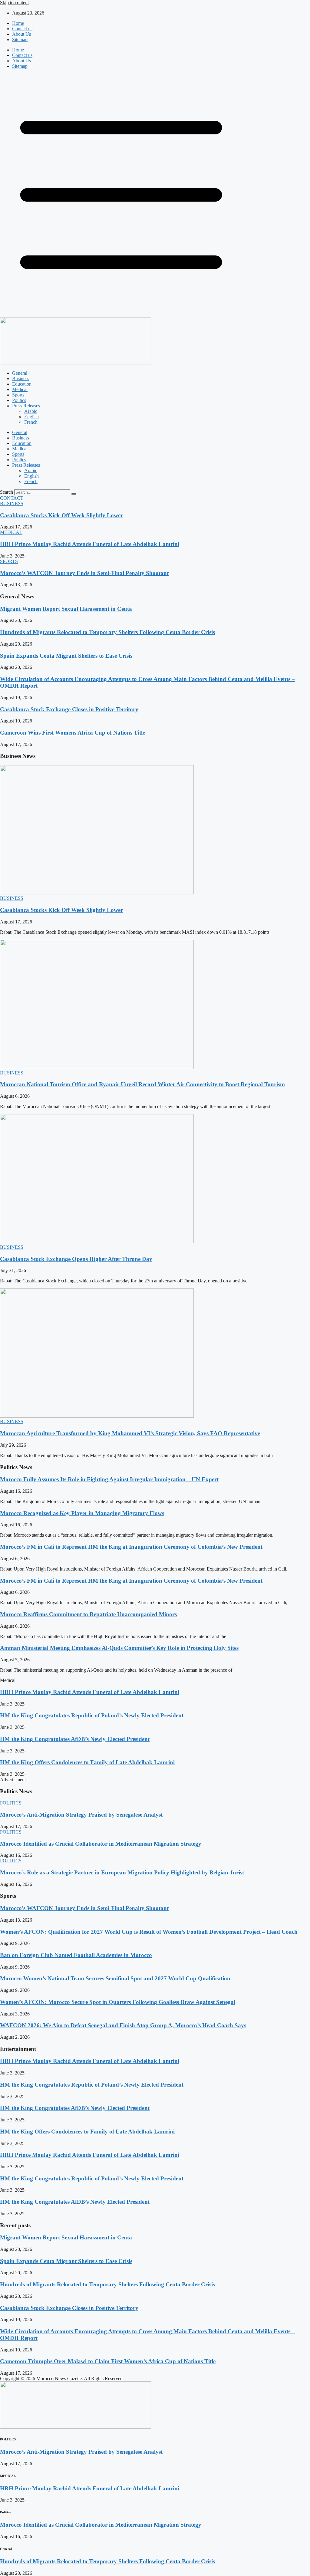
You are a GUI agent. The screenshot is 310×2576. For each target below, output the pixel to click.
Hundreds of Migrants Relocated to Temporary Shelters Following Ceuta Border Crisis (107, 632)
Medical (20, 389)
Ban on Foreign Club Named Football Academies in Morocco (76, 1955)
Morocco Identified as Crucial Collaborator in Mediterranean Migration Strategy (101, 1844)
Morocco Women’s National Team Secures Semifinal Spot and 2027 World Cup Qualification (115, 1978)
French (31, 422)
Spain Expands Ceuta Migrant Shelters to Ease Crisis (66, 656)
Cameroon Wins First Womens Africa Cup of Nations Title (73, 733)
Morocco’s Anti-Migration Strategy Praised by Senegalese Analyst (81, 1815)
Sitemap (20, 39)
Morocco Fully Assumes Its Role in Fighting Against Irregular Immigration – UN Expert (109, 1479)
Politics (19, 400)
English (31, 417)
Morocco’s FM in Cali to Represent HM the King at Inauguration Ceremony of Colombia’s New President (131, 1547)
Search (7, 492)
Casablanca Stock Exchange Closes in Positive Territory (69, 709)
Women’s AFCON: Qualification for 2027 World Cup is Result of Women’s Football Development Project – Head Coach (149, 1932)
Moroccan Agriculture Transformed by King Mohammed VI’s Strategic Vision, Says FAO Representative (130, 1433)
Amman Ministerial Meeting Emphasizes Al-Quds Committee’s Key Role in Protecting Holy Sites (119, 1648)
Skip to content (14, 3)
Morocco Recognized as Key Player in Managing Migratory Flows (82, 1513)
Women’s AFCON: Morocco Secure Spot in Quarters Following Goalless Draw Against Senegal (118, 2002)
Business (21, 378)
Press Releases (26, 406)
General (20, 373)
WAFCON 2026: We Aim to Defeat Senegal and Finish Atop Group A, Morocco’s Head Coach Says (123, 2025)
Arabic (31, 411)
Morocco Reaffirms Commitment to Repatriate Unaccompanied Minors (88, 1614)
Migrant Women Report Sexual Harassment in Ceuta (66, 609)
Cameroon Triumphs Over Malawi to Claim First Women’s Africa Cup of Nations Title (108, 2361)
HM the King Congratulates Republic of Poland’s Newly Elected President (92, 1715)
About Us (21, 34)
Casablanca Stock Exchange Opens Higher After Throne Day (76, 1259)
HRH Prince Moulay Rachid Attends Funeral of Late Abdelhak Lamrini (90, 544)
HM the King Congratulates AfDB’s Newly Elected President (75, 1739)
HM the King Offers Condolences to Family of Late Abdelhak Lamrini (87, 1762)
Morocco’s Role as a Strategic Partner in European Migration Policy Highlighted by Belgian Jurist (122, 1872)
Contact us (22, 29)
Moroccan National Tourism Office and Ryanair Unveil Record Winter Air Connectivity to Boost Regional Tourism (142, 1084)
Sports (18, 395)
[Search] (74, 494)
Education (22, 384)
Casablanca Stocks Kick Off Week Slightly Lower (61, 515)
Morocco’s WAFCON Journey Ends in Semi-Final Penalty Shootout (84, 573)
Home (18, 23)
